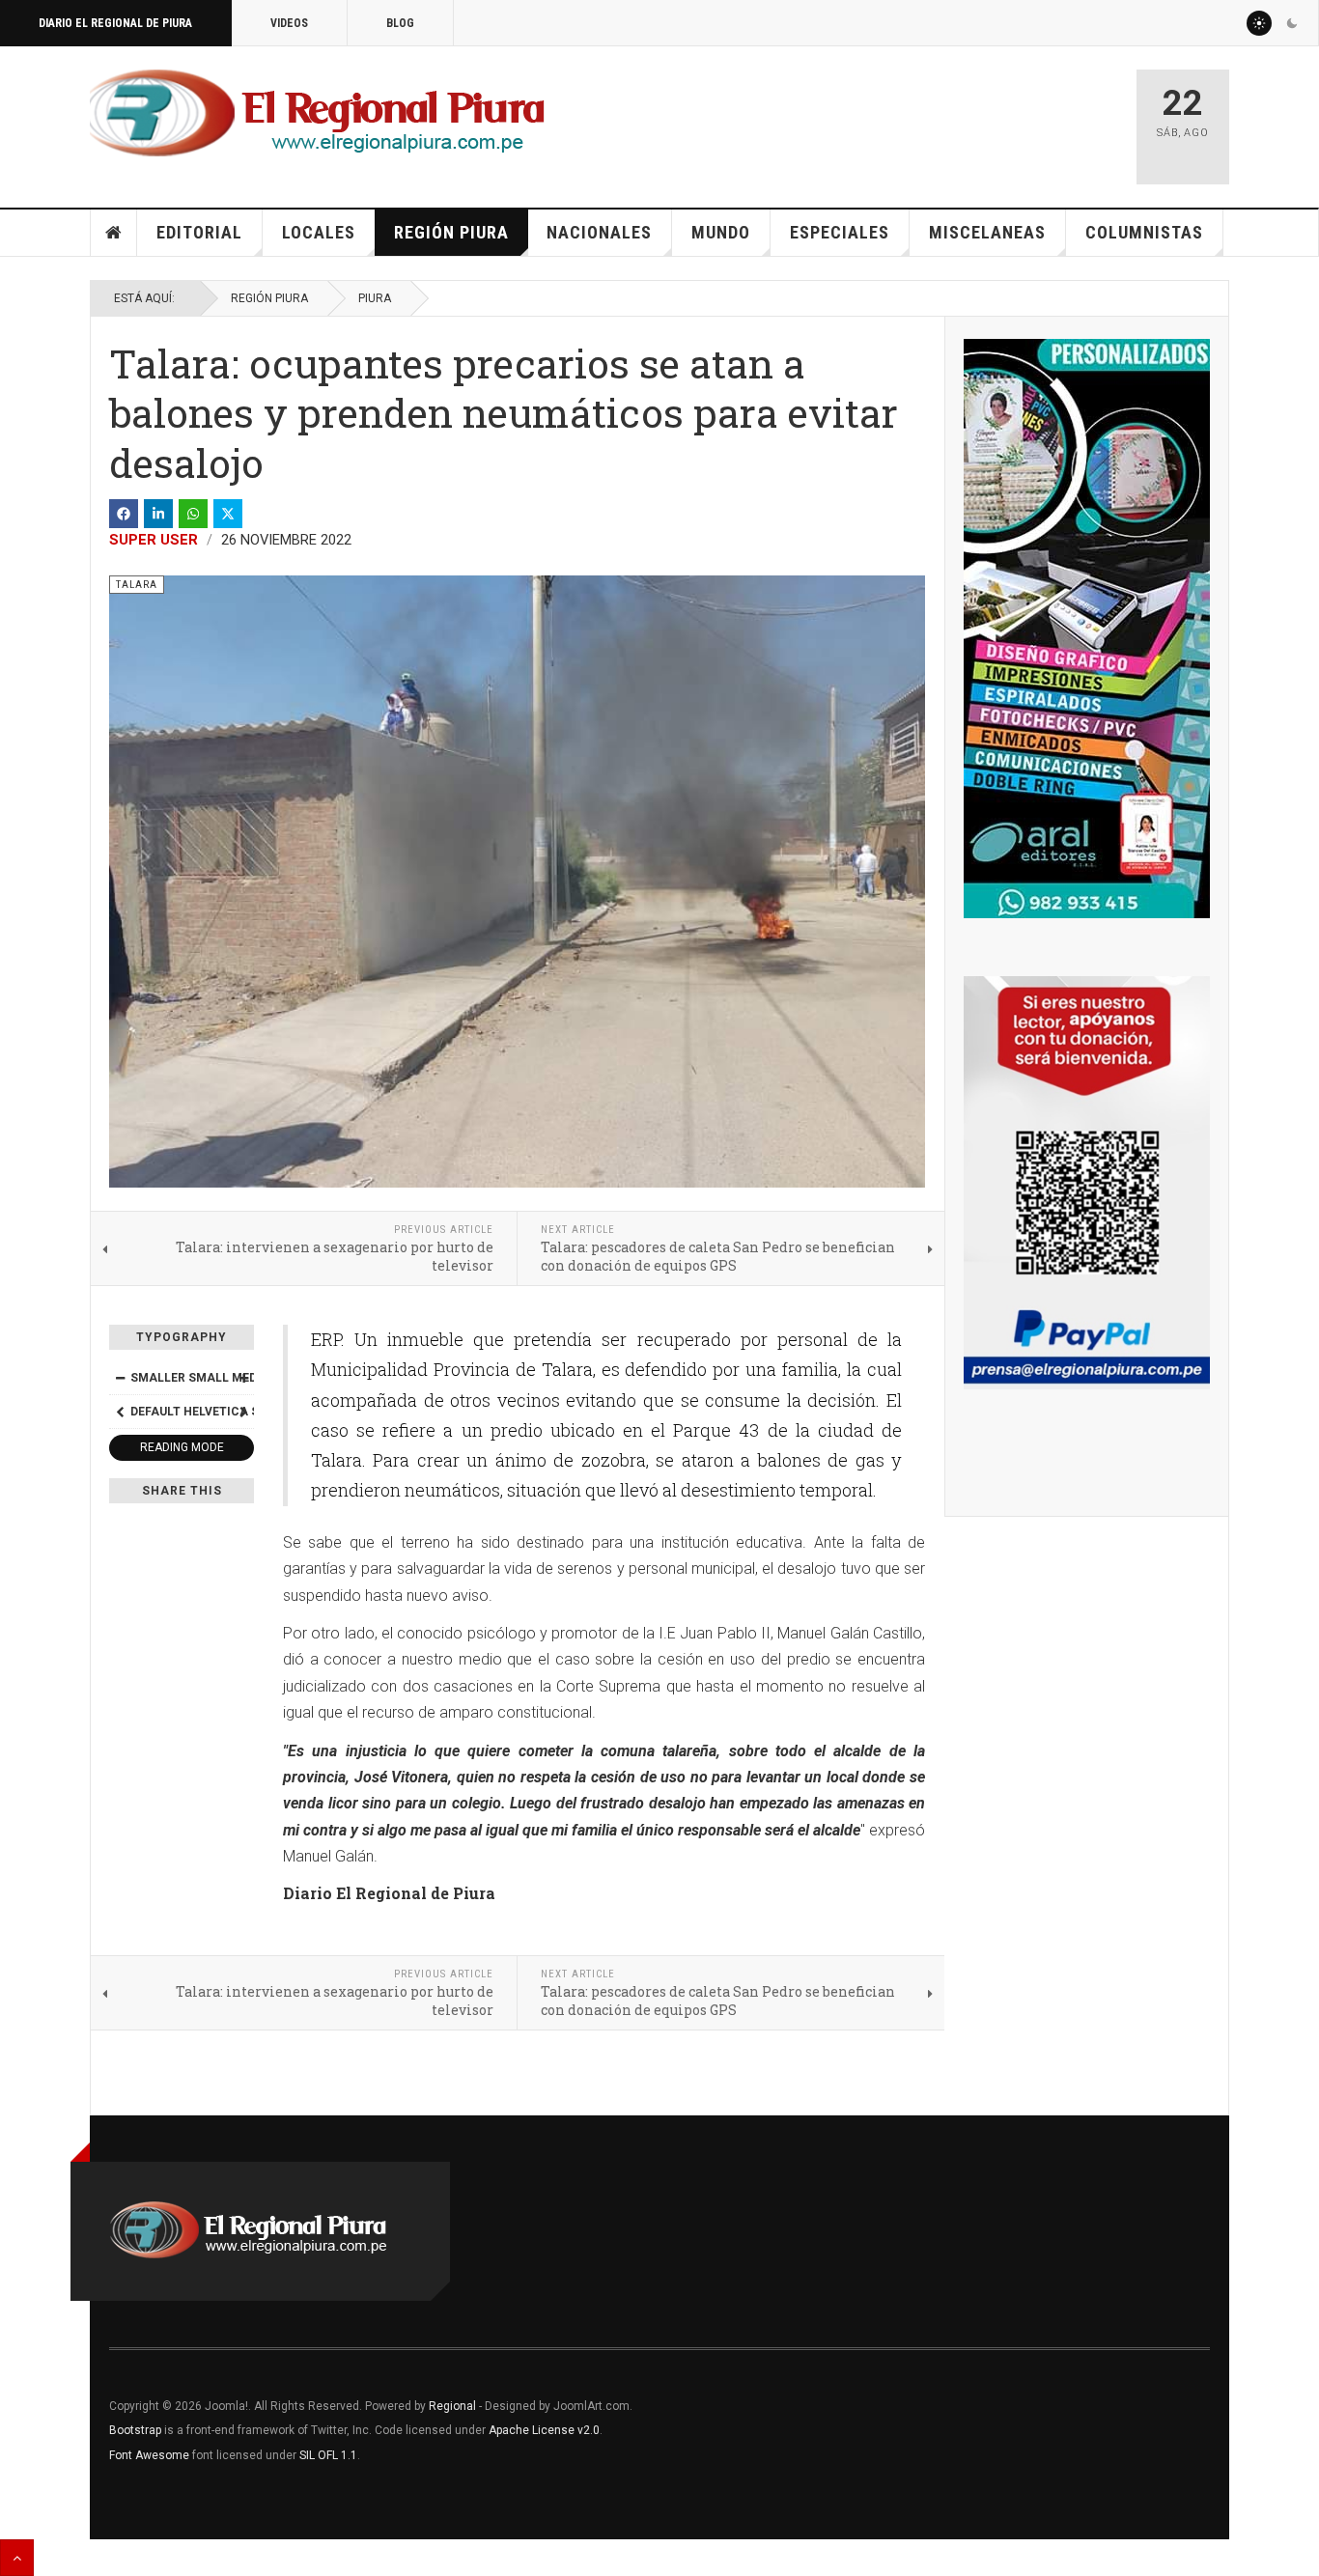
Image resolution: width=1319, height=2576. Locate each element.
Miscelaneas (987, 232)
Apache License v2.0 (544, 2430)
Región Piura (451, 232)
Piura (375, 298)
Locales (319, 232)
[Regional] (317, 114)
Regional (452, 2406)
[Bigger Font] (243, 1378)
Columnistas (1144, 232)
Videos (289, 23)
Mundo (721, 232)
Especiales (840, 232)
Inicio (114, 233)
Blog (400, 23)
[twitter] (228, 514)
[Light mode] (1259, 23)
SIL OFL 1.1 (328, 2455)
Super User (154, 540)
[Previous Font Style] (120, 1412)
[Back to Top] (17, 2558)
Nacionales (599, 232)
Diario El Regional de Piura (115, 23)
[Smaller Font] (120, 1378)
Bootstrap (135, 2430)
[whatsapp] (193, 514)
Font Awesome (149, 2455)
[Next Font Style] (243, 1412)
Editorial (199, 232)
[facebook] (124, 514)
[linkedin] (158, 514)
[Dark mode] (1292, 23)
